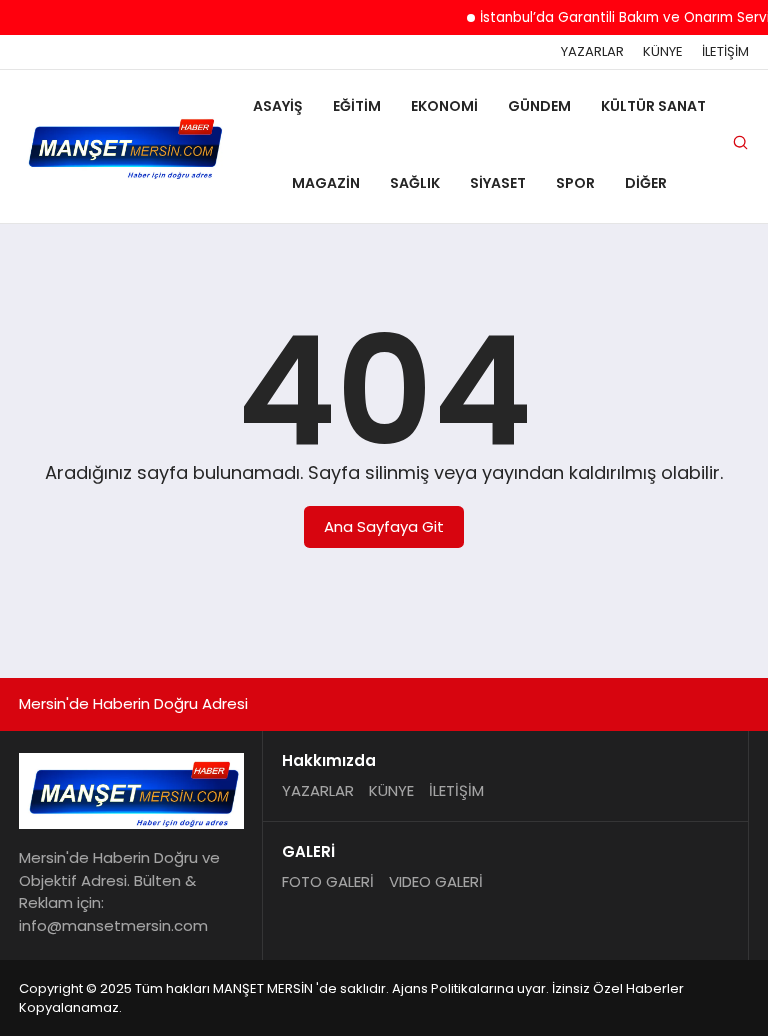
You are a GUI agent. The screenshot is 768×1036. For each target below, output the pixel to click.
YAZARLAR (592, 52)
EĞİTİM (357, 106)
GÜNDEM (539, 106)
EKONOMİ (444, 106)
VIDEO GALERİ (436, 881)
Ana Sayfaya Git (384, 526)
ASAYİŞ (278, 106)
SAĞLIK (415, 183)
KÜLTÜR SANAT (653, 106)
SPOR (575, 183)
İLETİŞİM (725, 52)
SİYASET (498, 183)
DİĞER (646, 183)
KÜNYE (663, 52)
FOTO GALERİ (328, 881)
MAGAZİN (326, 183)
